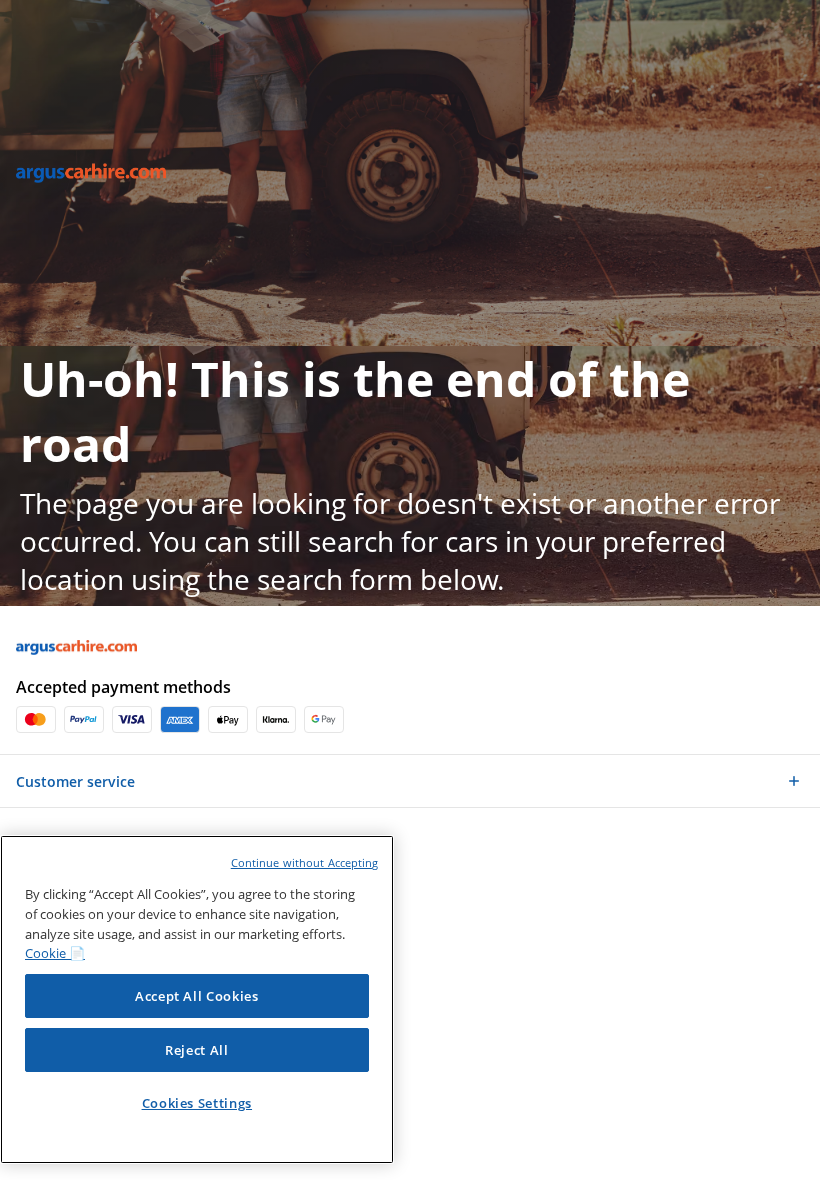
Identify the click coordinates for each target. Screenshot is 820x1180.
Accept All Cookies (197, 996)
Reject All (197, 1050)
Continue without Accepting (305, 862)
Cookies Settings (197, 1103)
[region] (197, 999)
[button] (802, 163)
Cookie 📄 (55, 953)
